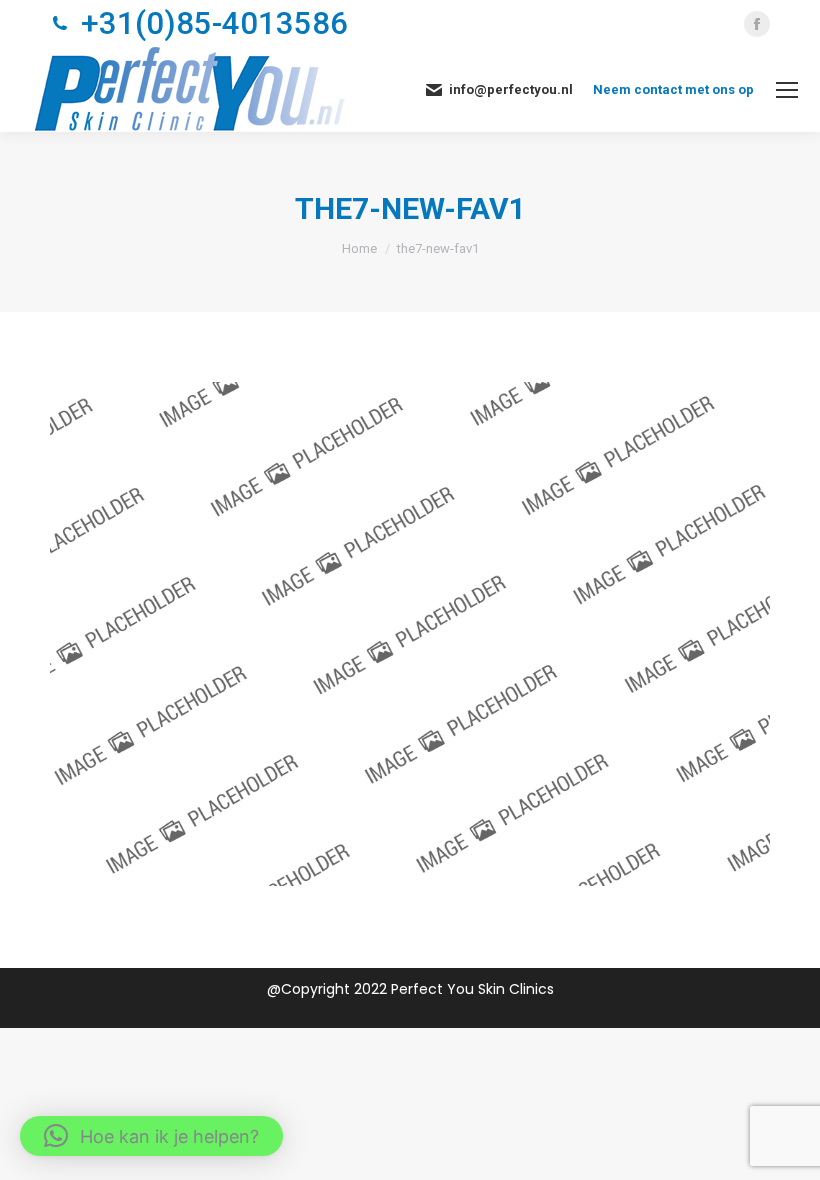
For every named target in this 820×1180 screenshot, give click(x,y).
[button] (151, 1136)
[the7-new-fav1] (410, 634)
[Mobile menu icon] (787, 90)
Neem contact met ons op (673, 89)
